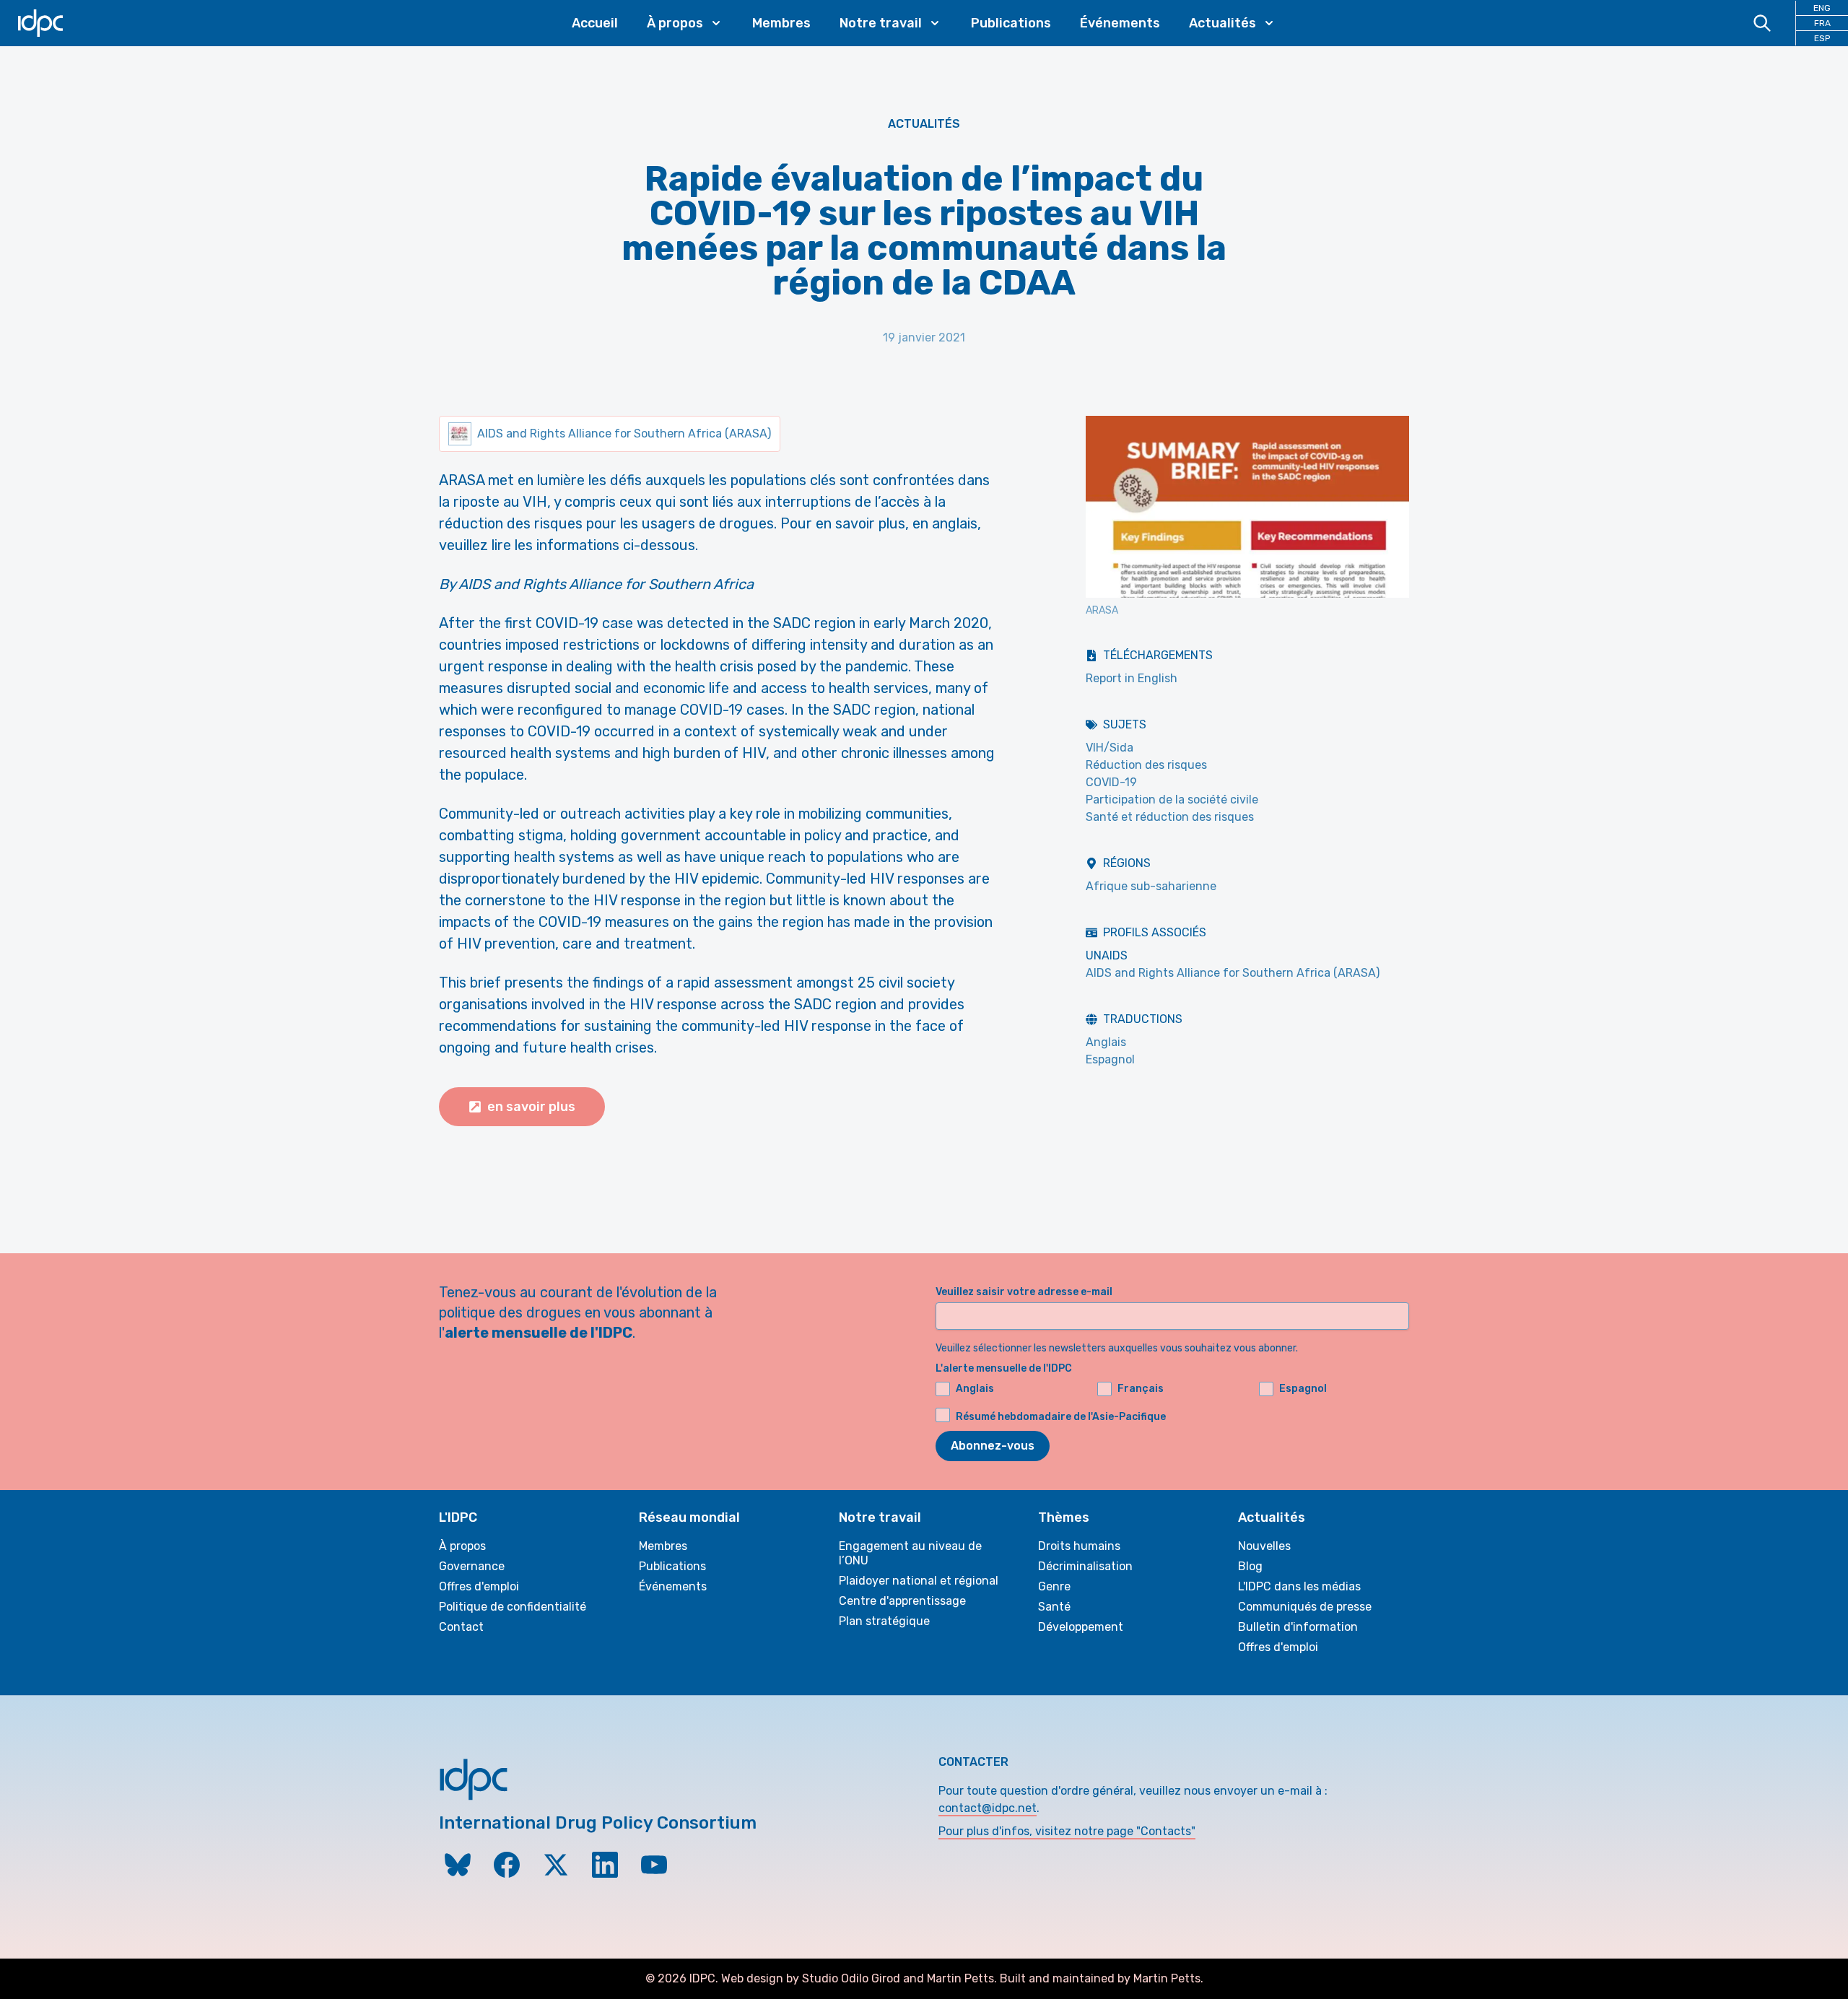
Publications (1011, 23)
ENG (1822, 8)
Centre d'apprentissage (902, 1601)
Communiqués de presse (1305, 1607)
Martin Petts (960, 1978)
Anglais (1106, 1042)
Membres (781, 23)
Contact (461, 1627)
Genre (1054, 1586)
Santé (1054, 1607)
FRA (1822, 23)
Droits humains (1079, 1546)
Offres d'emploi (479, 1586)
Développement (1081, 1627)
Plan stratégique (884, 1621)
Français (1141, 1389)
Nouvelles (1264, 1546)
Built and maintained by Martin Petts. (1102, 1978)
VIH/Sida (1110, 748)
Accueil (595, 23)
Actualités (924, 124)
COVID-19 (1111, 782)
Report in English (1132, 678)
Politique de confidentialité (513, 1607)
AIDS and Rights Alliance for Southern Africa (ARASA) (1233, 973)
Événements (1120, 23)
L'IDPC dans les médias (1299, 1586)
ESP (1822, 38)
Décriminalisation (1085, 1566)
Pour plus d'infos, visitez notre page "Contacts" (1067, 1831)
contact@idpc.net (988, 1808)
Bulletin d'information (1298, 1627)
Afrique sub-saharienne (1151, 886)
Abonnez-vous (993, 1446)
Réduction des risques (1146, 765)
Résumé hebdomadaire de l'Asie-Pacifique (1061, 1417)
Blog (1250, 1566)
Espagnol (1110, 1059)
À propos (462, 1546)
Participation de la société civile (1172, 800)
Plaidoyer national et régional (919, 1581)
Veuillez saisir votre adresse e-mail (1024, 1292)
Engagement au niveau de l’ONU (910, 1553)
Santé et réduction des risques (1170, 817)
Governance (472, 1566)
